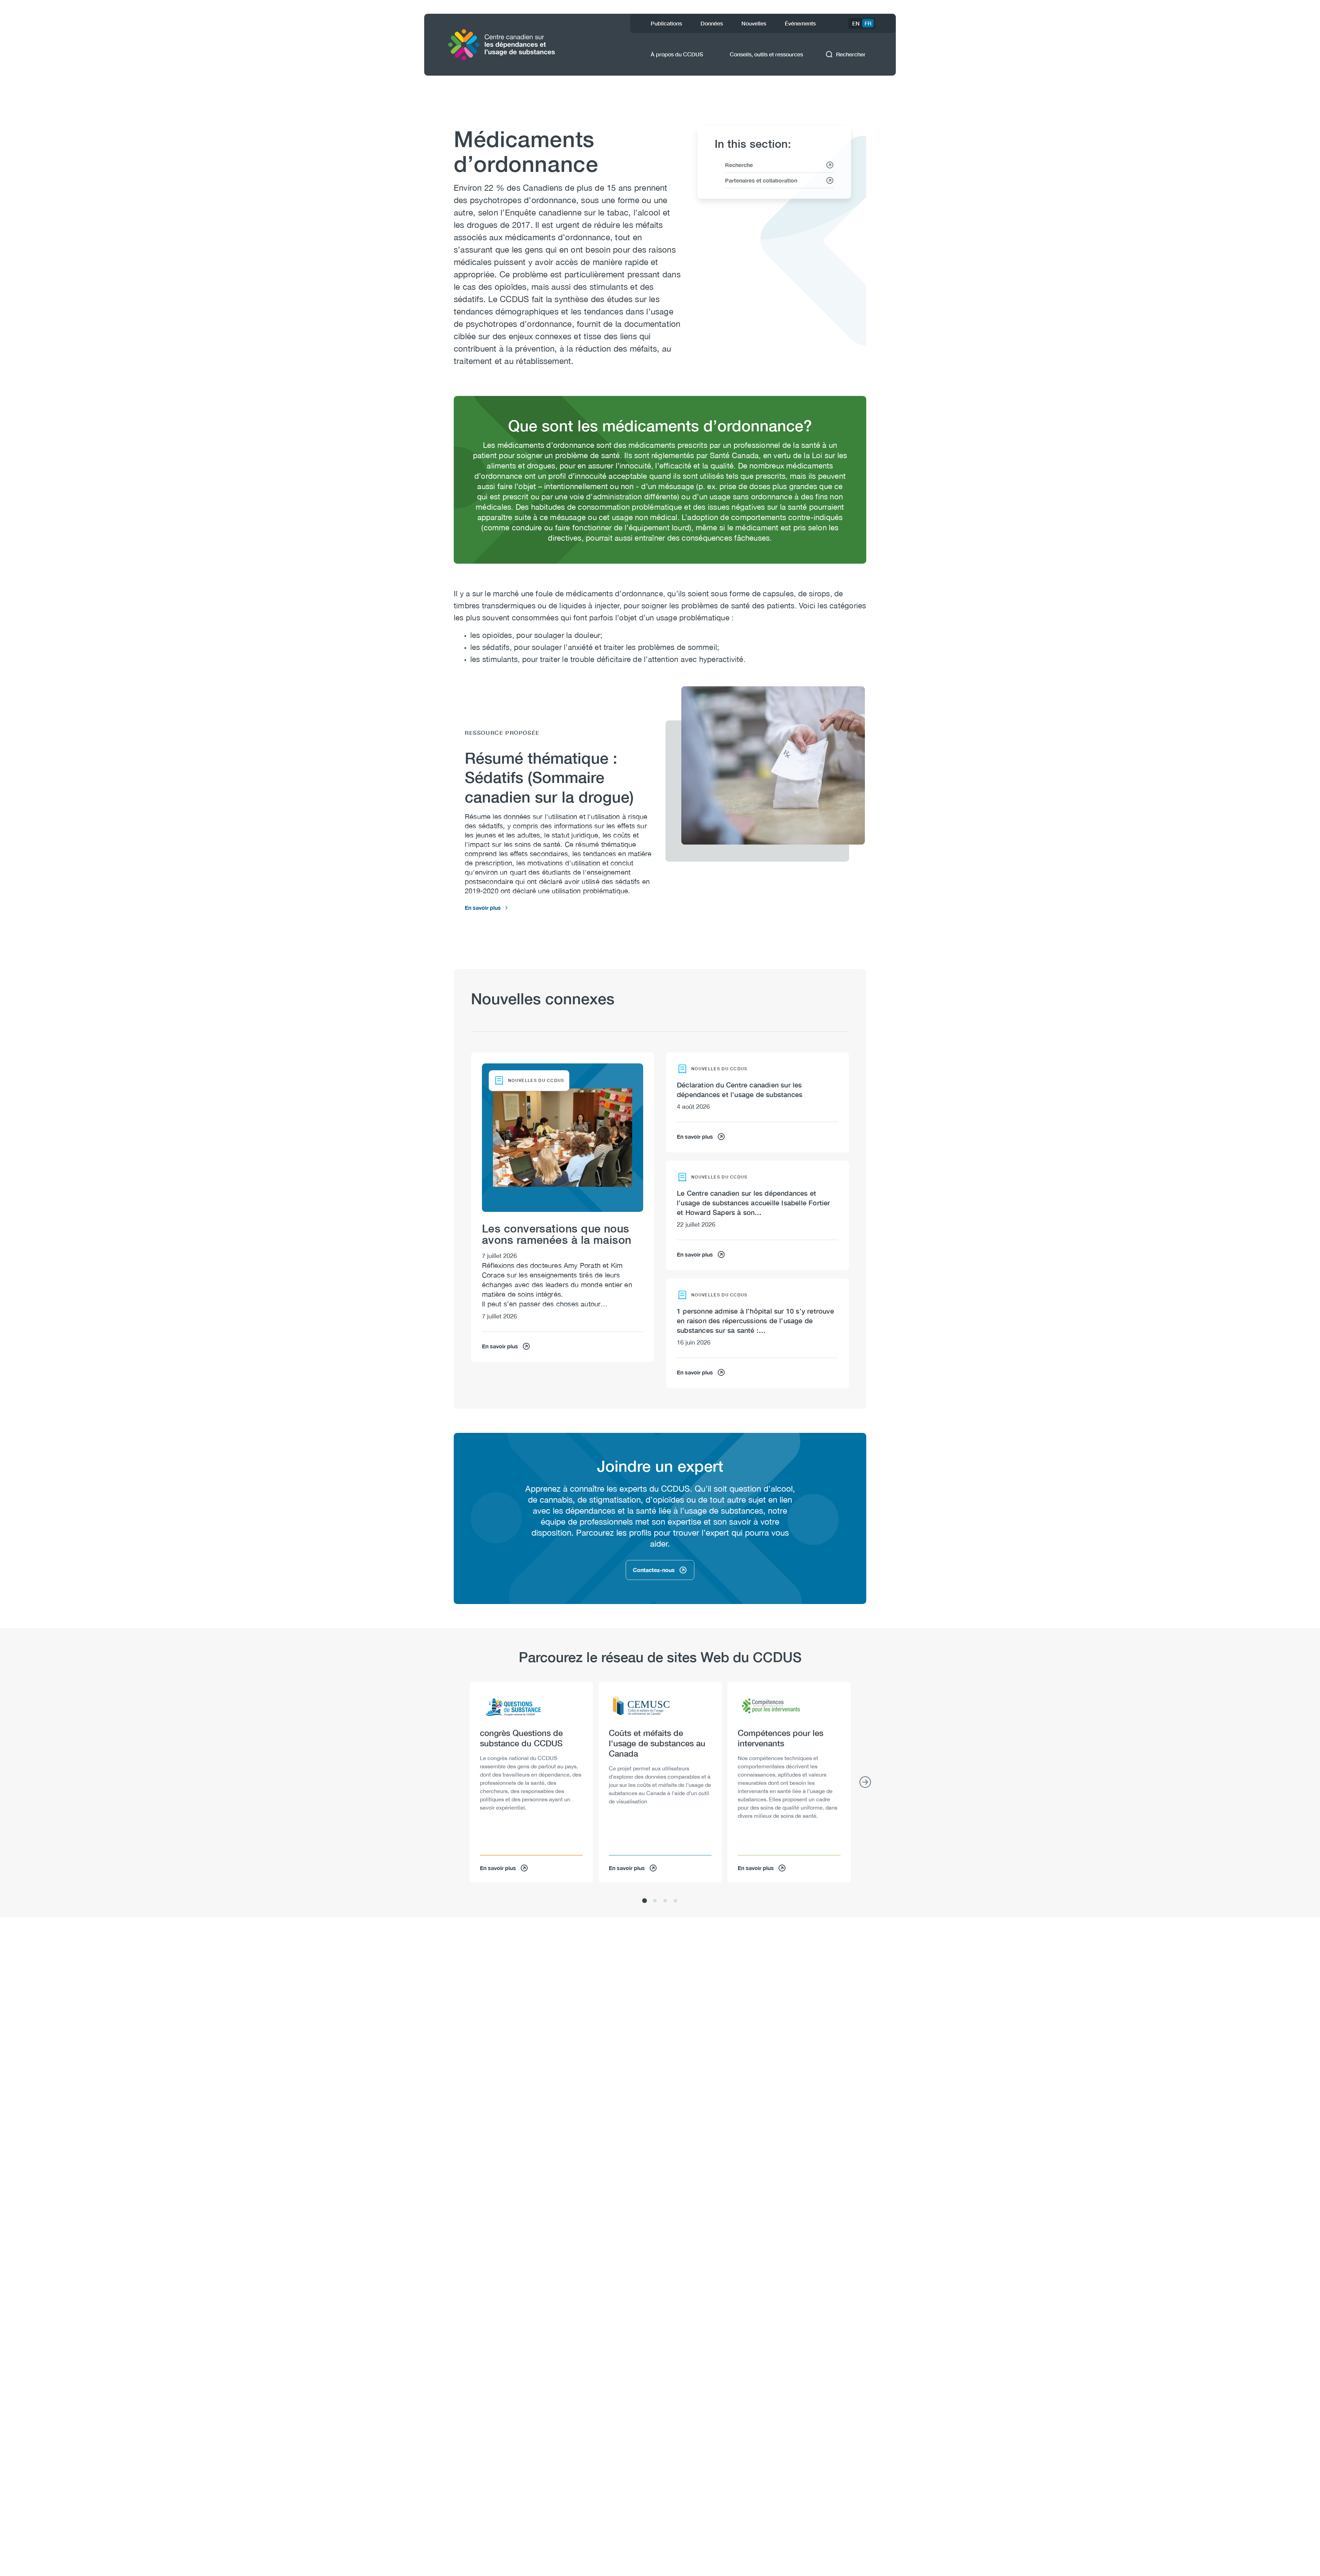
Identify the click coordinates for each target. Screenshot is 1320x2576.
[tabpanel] (531, 1782)
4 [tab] (675, 1901)
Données (712, 23)
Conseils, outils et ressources (766, 54)
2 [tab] (655, 1901)
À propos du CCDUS (677, 54)
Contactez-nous (654, 1570)
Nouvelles (754, 23)
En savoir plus (483, 908)
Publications (666, 23)
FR (868, 23)
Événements (800, 23)
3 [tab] (665, 1901)
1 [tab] (645, 1901)
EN (856, 23)
